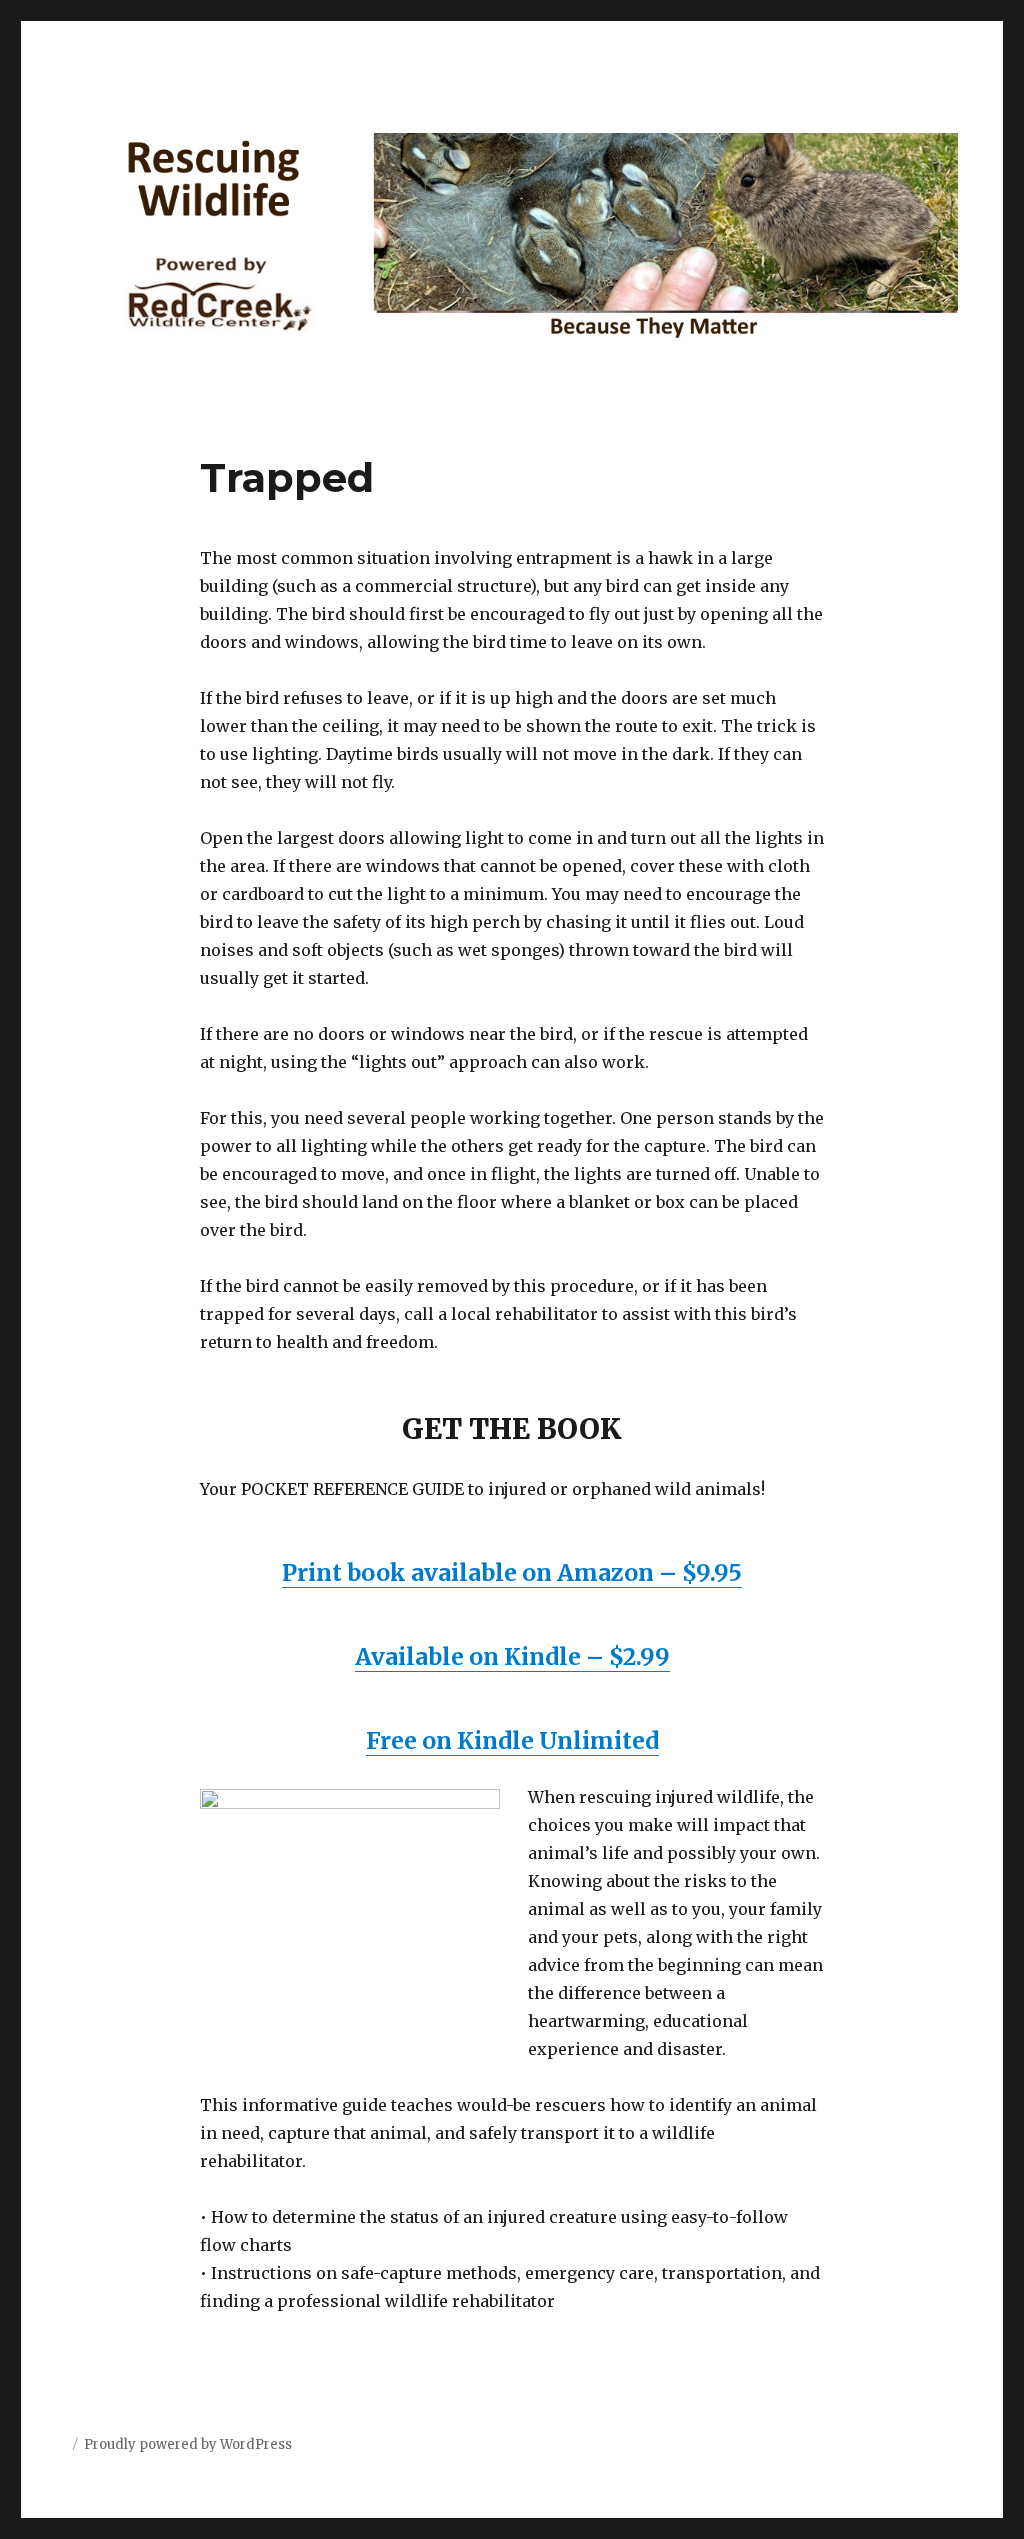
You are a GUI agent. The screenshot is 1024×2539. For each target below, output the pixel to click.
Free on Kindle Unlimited (512, 1740)
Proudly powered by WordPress (188, 2444)
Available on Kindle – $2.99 (512, 1656)
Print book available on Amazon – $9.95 (512, 1572)
